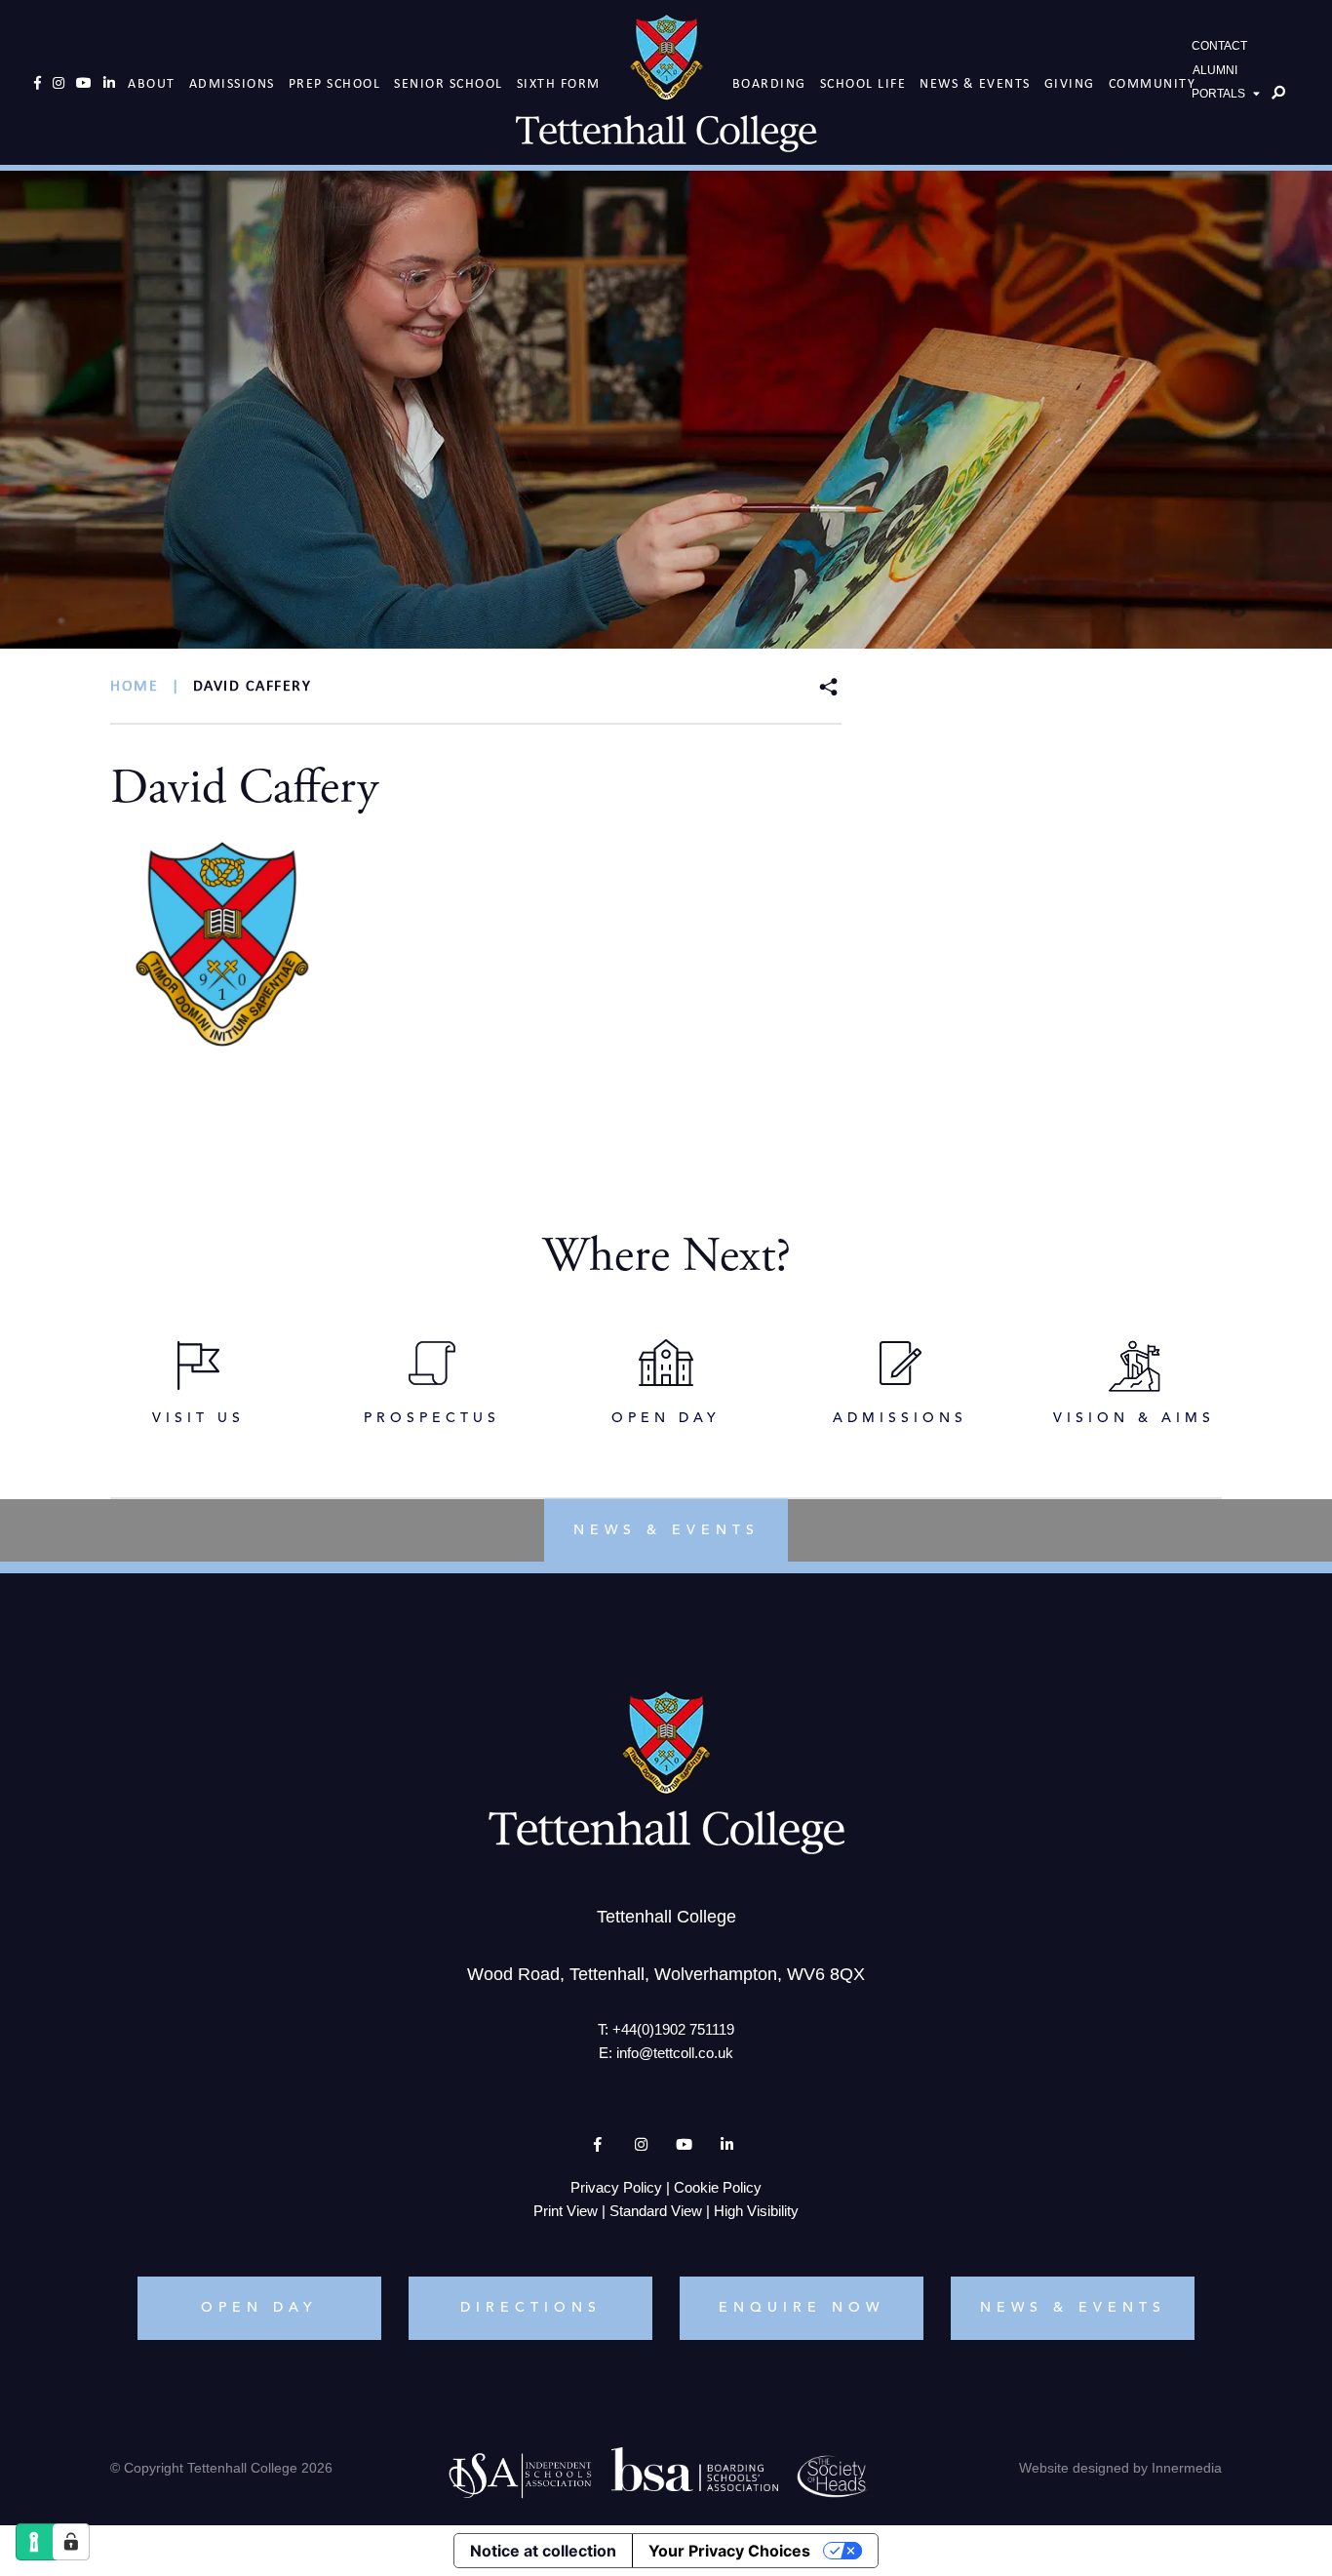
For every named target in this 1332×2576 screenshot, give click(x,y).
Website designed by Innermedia (1120, 2468)
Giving (1070, 83)
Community (1153, 83)
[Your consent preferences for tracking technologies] (71, 2542)
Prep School (335, 83)
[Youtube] (84, 83)
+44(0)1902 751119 (673, 2029)
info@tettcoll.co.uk (675, 2053)
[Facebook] (38, 83)
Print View (566, 2211)
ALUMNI (1215, 70)
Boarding (769, 83)
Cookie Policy (718, 2187)
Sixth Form (559, 83)
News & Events (975, 83)
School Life (863, 83)
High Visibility (756, 2211)
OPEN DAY (259, 2308)
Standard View (656, 2211)
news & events (666, 1530)
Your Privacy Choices (729, 2551)
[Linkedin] (109, 83)
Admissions (232, 83)
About (152, 83)
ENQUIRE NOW (802, 2308)
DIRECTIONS (531, 2308)
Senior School (449, 83)
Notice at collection (543, 2551)
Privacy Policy (616, 2187)
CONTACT (1219, 46)
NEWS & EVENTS (1073, 2308)
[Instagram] (59, 83)
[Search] (1278, 93)
